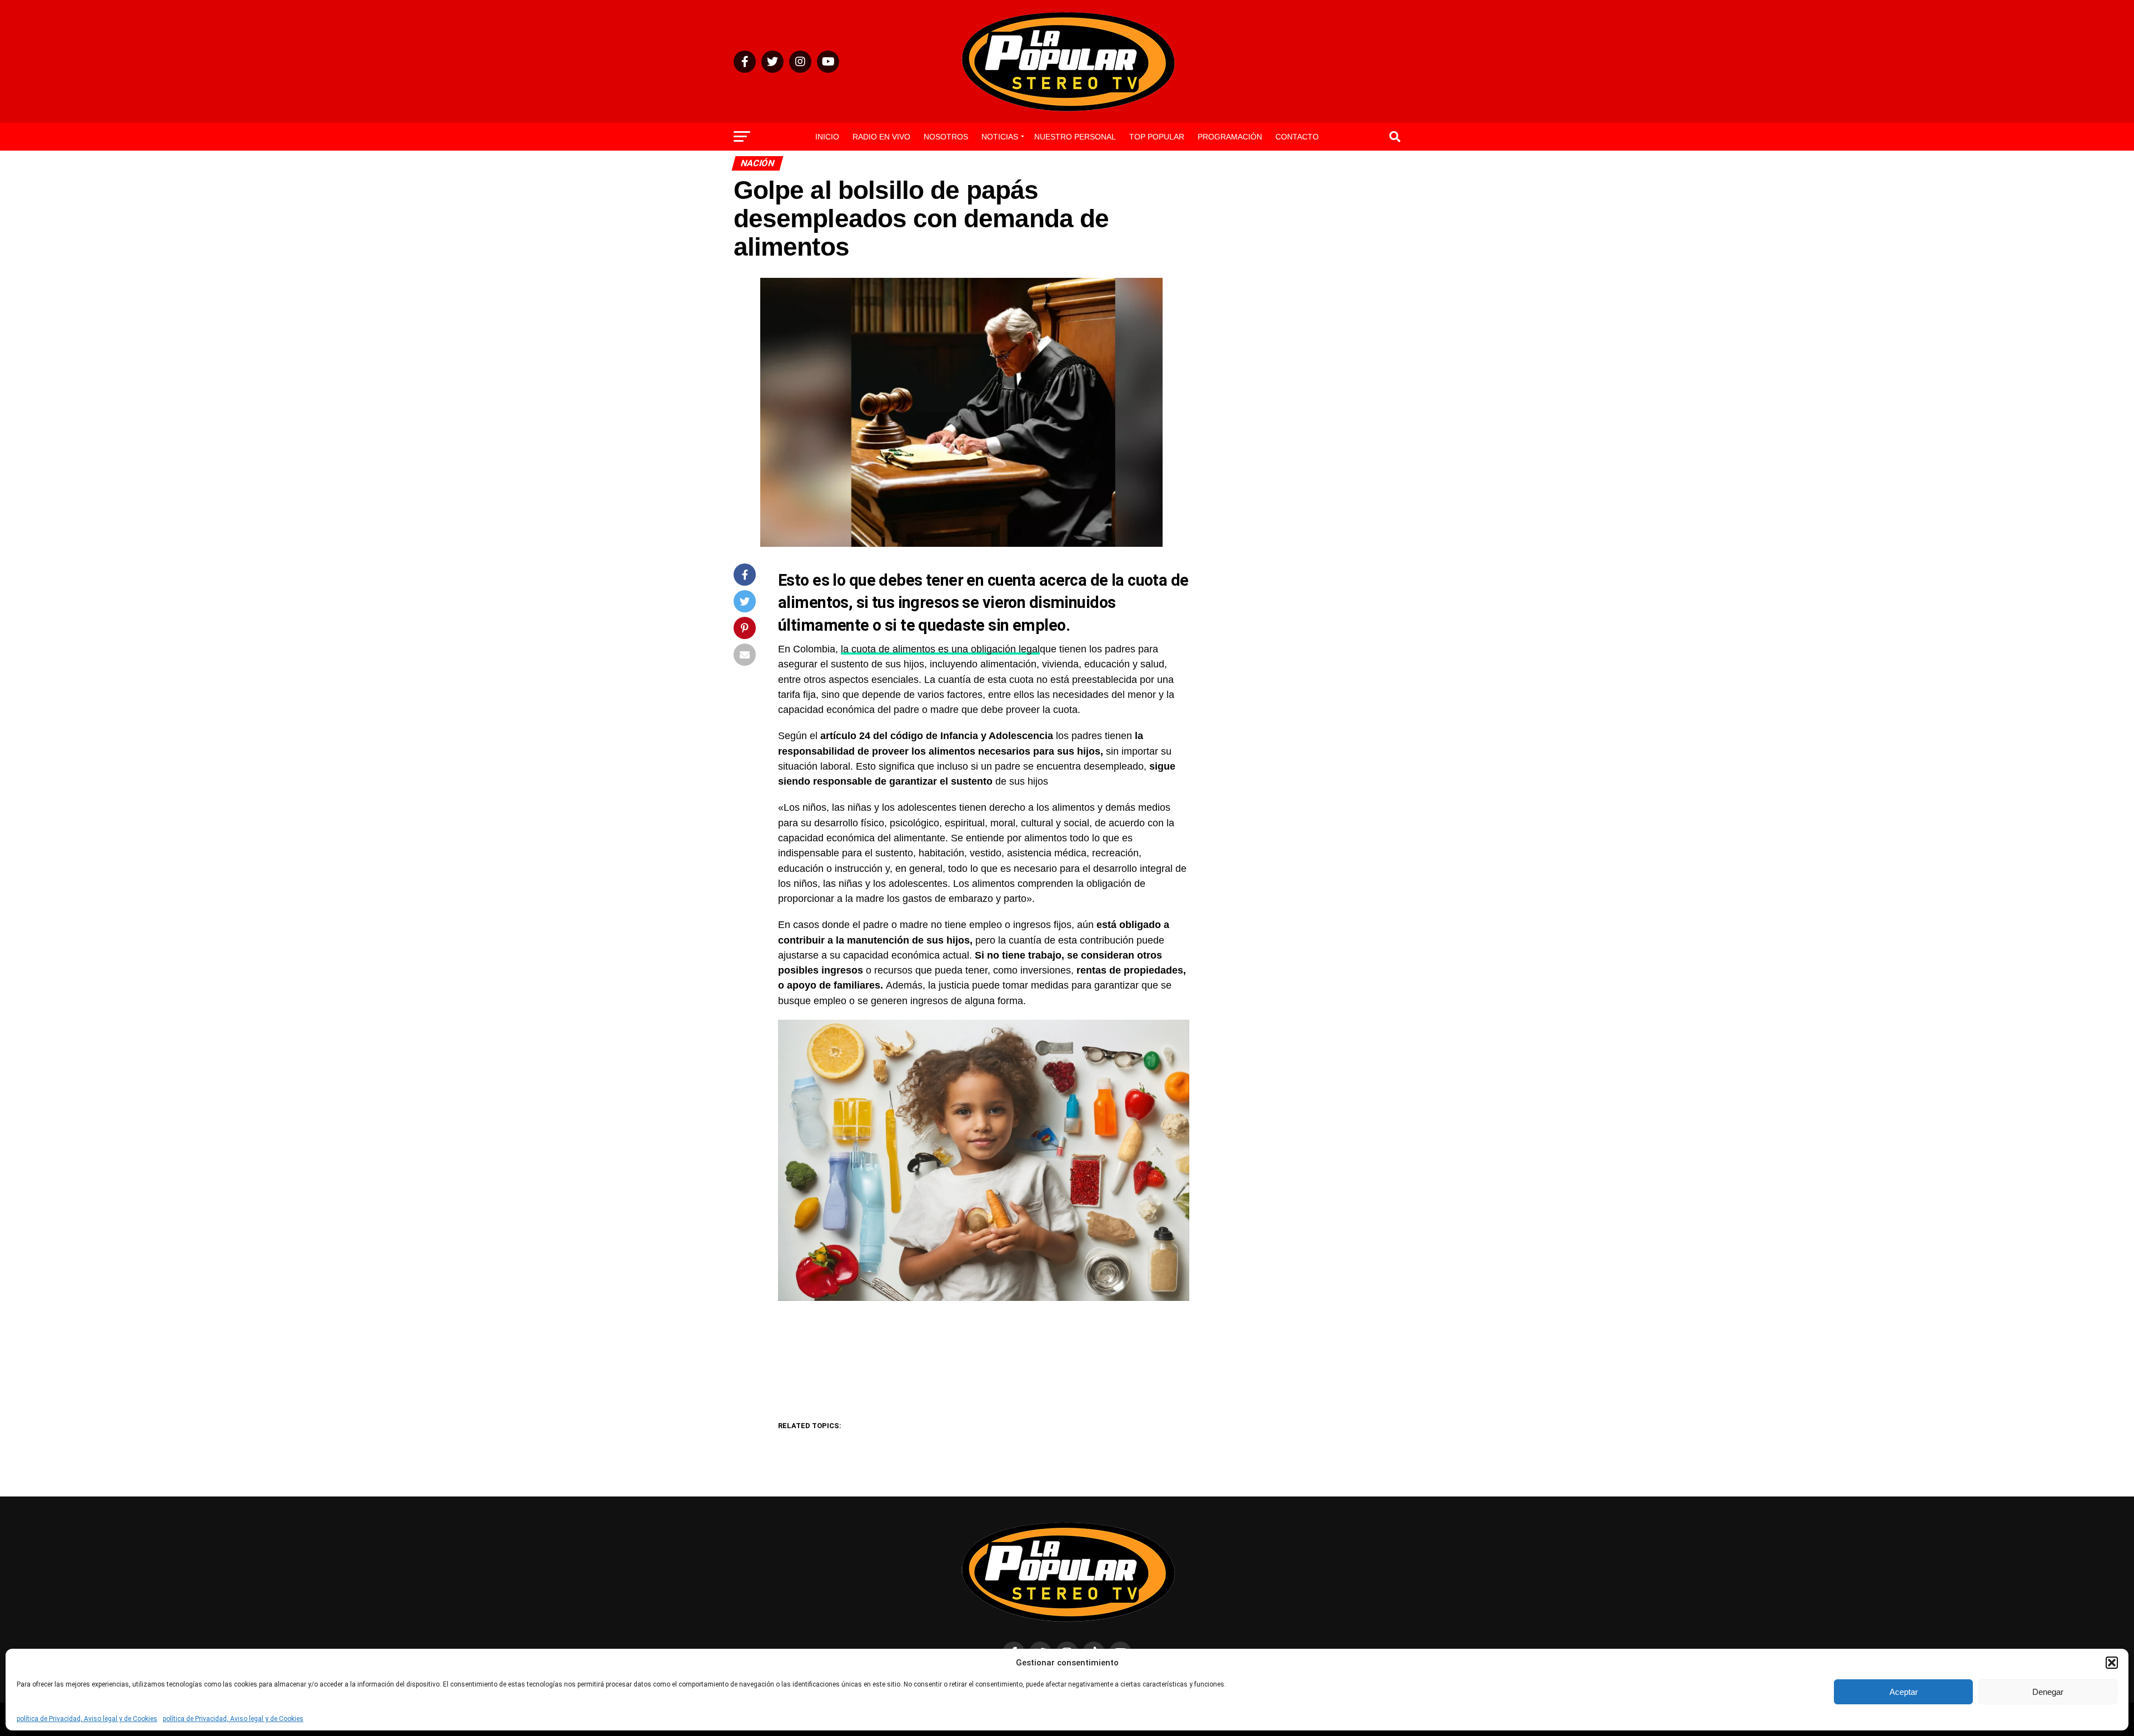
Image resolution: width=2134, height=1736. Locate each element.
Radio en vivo (881, 137)
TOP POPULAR (1157, 137)
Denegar (2048, 1692)
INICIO (827, 137)
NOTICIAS (1000, 137)
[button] (2112, 1663)
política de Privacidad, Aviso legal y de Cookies (87, 1719)
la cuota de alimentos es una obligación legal (940, 649)
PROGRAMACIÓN (1230, 137)
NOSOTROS (946, 137)
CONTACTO (1297, 137)
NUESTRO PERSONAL (1075, 137)
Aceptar (1904, 1692)
